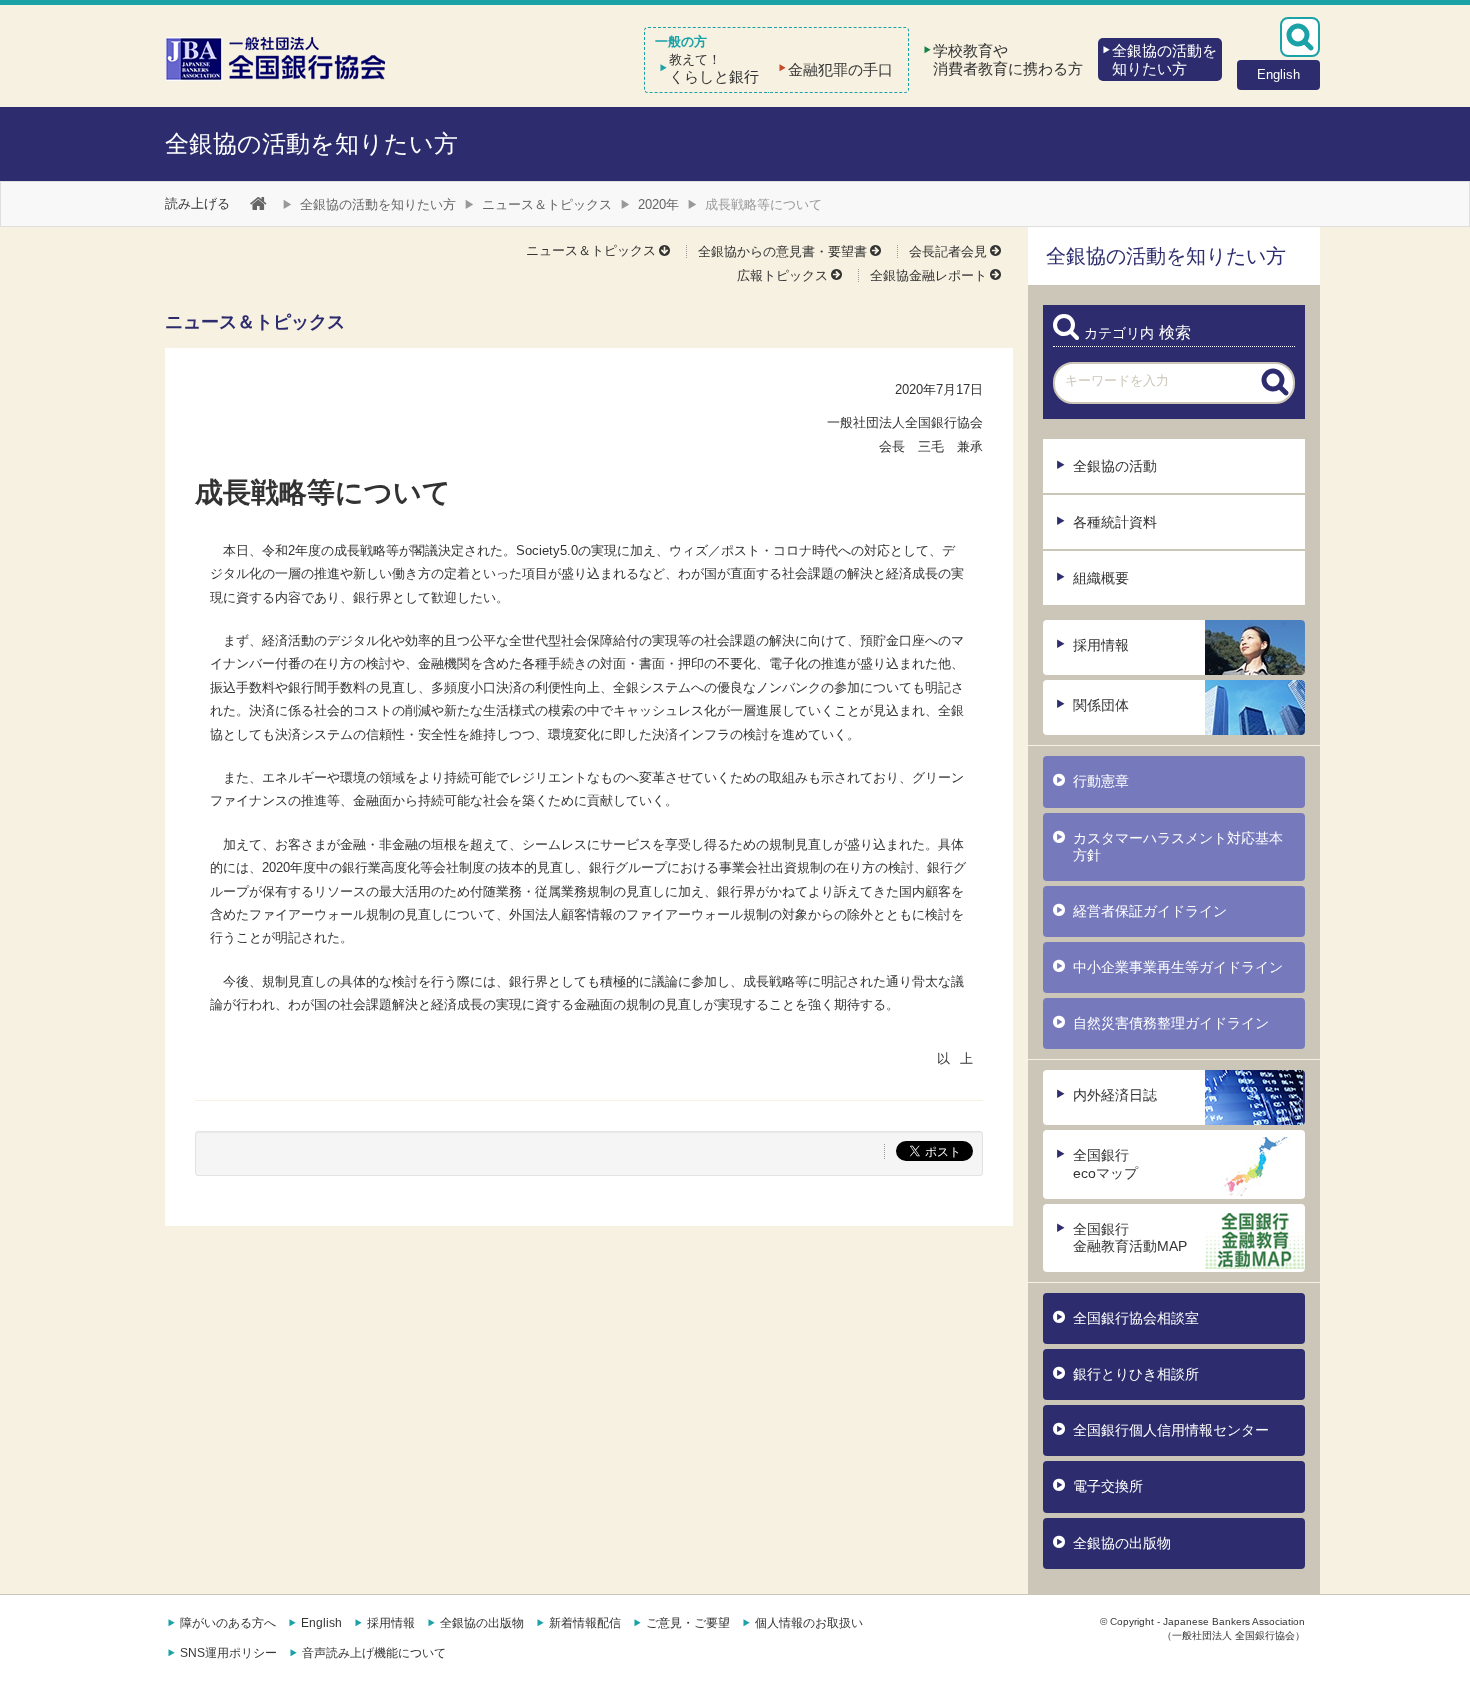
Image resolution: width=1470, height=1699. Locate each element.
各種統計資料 (1115, 522)
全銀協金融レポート (928, 275)
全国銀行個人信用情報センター (1171, 1430)
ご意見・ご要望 (688, 1623)
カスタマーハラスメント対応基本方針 (1178, 846)
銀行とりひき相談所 (1136, 1374)
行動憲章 (1101, 781)
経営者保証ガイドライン (1150, 911)
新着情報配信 (585, 1623)
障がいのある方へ (228, 1623)
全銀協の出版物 (1122, 1543)
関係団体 (1101, 705)
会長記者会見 (948, 251)
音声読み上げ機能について (374, 1653)
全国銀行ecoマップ (1105, 1163)
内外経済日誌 (1115, 1095)
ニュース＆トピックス (547, 204)
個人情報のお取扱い (809, 1623)
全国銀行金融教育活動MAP (1130, 1237)
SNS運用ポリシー (228, 1653)
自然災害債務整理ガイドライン (1171, 1023)
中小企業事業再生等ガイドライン (1178, 967)
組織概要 (1101, 578)
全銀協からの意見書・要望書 (782, 251)
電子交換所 (1108, 1486)
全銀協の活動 (1115, 466)
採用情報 (1101, 645)
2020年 (658, 204)
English (321, 1623)
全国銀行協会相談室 (1136, 1318)
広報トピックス (782, 275)
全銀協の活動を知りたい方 (311, 143)
